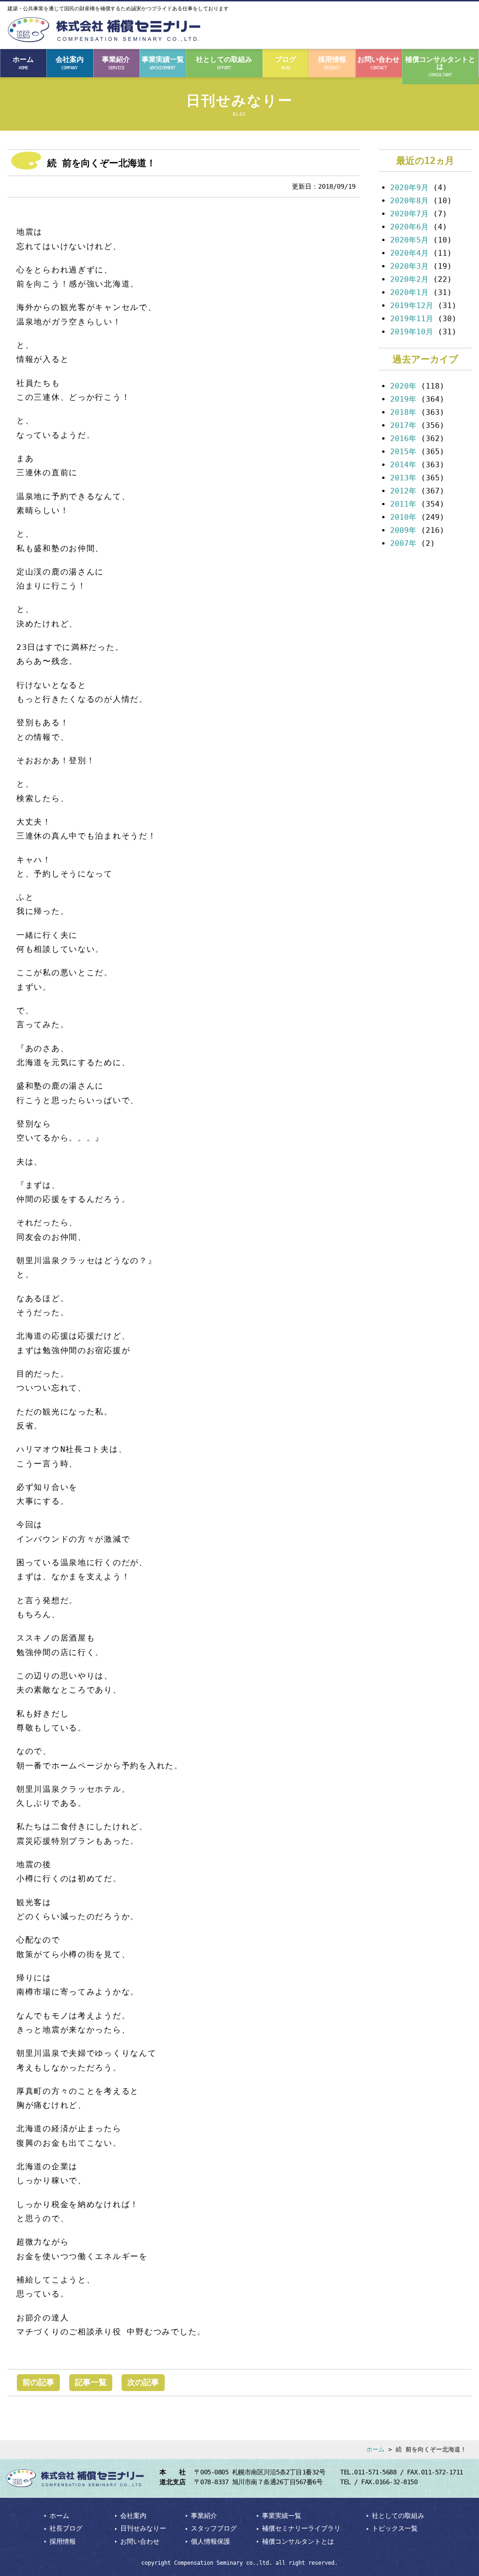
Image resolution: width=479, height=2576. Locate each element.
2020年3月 (409, 266)
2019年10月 (412, 332)
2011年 (403, 504)
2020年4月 (409, 253)
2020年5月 (409, 240)
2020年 (403, 386)
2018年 (403, 412)
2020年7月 (409, 214)
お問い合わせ (378, 63)
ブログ (286, 63)
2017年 (403, 425)
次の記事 (143, 2382)
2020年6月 (409, 227)
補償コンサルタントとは (440, 66)
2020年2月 (409, 279)
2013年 (403, 478)
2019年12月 (412, 305)
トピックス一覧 (395, 2528)
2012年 (403, 491)
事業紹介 (116, 63)
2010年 (403, 517)
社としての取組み (224, 63)
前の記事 (38, 2382)
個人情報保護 (210, 2541)
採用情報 (332, 63)
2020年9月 (409, 188)
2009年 (403, 530)
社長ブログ (66, 2528)
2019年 (403, 399)
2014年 (403, 465)
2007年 (403, 543)
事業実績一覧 (163, 63)
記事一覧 (91, 2382)
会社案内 (70, 63)
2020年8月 (409, 201)
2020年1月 (409, 292)
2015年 (403, 452)
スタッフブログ (214, 2528)
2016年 (403, 438)
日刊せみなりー (143, 2528)
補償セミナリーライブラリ (301, 2528)
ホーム (23, 63)
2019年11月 (412, 319)
